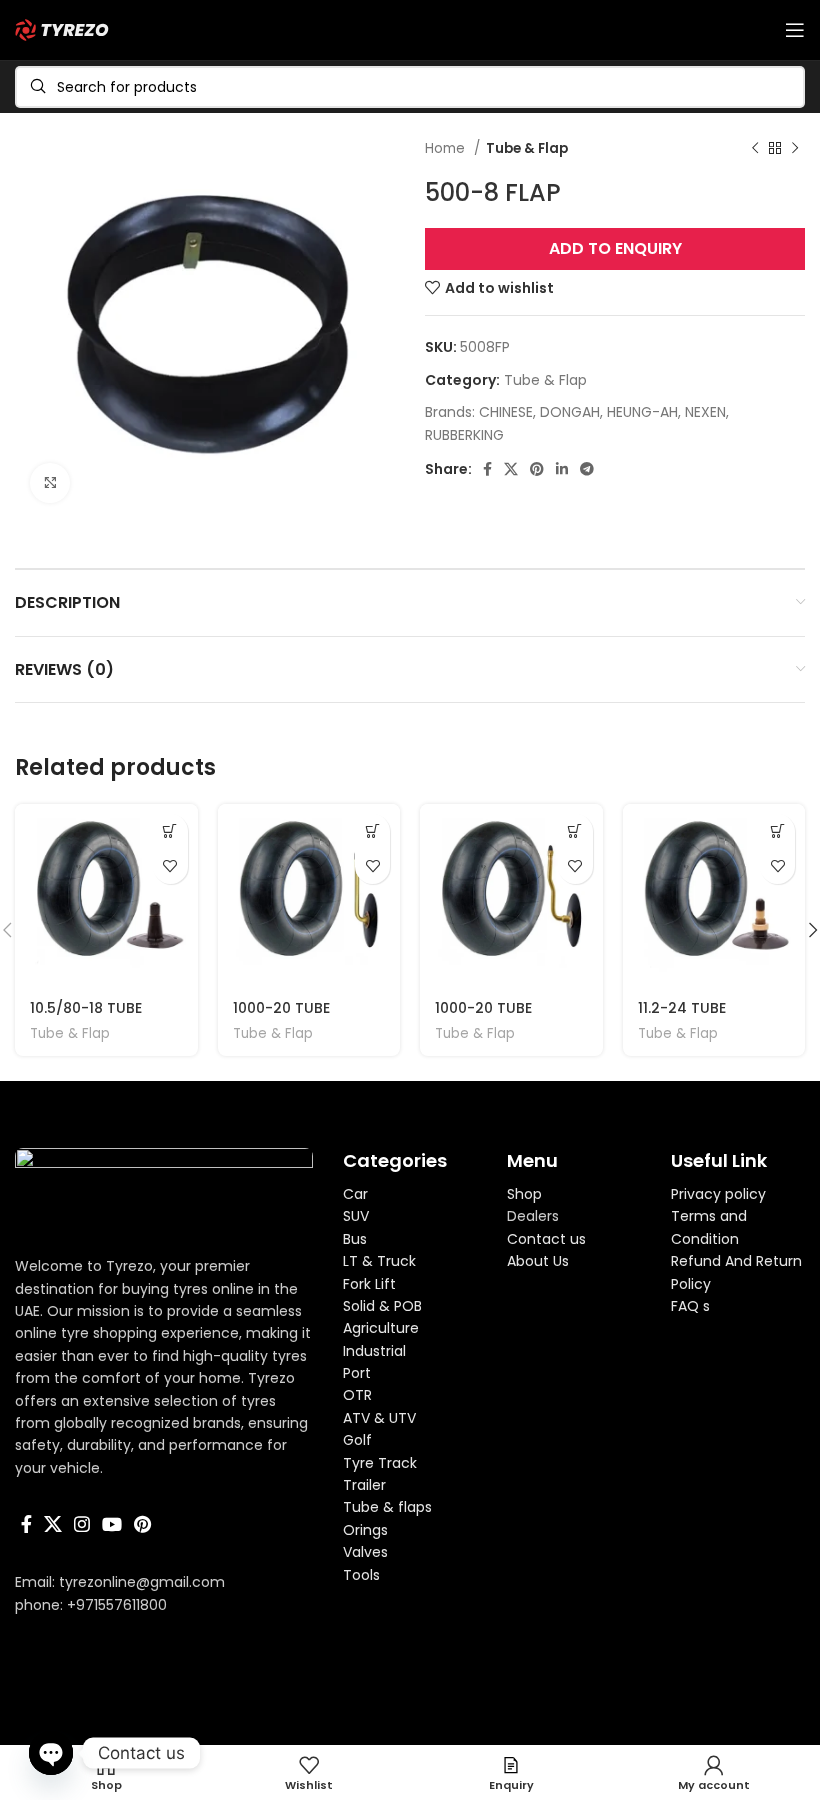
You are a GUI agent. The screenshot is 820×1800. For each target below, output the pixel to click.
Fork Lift (369, 1284)
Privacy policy (718, 1194)
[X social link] (511, 469)
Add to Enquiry (615, 248)
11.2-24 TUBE (682, 1008)
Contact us (546, 1239)
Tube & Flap (527, 148)
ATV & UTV (379, 1418)
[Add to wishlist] (170, 866)
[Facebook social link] (487, 469)
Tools (361, 1575)
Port (357, 1373)
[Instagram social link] (82, 1524)
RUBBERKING (464, 435)
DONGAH (570, 412)
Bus (355, 1239)
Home (447, 148)
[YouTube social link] (112, 1524)
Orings (365, 1530)
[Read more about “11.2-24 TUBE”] (777, 831)
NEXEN (705, 412)
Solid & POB (382, 1306)
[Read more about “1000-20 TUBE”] (372, 831)
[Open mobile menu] (795, 30)
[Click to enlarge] (50, 483)
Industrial (374, 1351)
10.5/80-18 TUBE (86, 1008)
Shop (524, 1194)
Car (355, 1194)
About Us (538, 1261)
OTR (357, 1395)
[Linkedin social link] (562, 469)
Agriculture (381, 1328)
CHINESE (506, 412)
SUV (356, 1216)
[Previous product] (755, 149)
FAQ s (690, 1306)
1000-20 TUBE (281, 1008)
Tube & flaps (387, 1507)
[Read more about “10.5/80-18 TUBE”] (170, 831)
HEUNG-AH (642, 412)
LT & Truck (379, 1261)
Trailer (364, 1485)
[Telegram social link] (587, 469)
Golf (357, 1440)
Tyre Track (380, 1463)
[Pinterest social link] (537, 469)
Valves (365, 1552)
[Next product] (795, 149)
